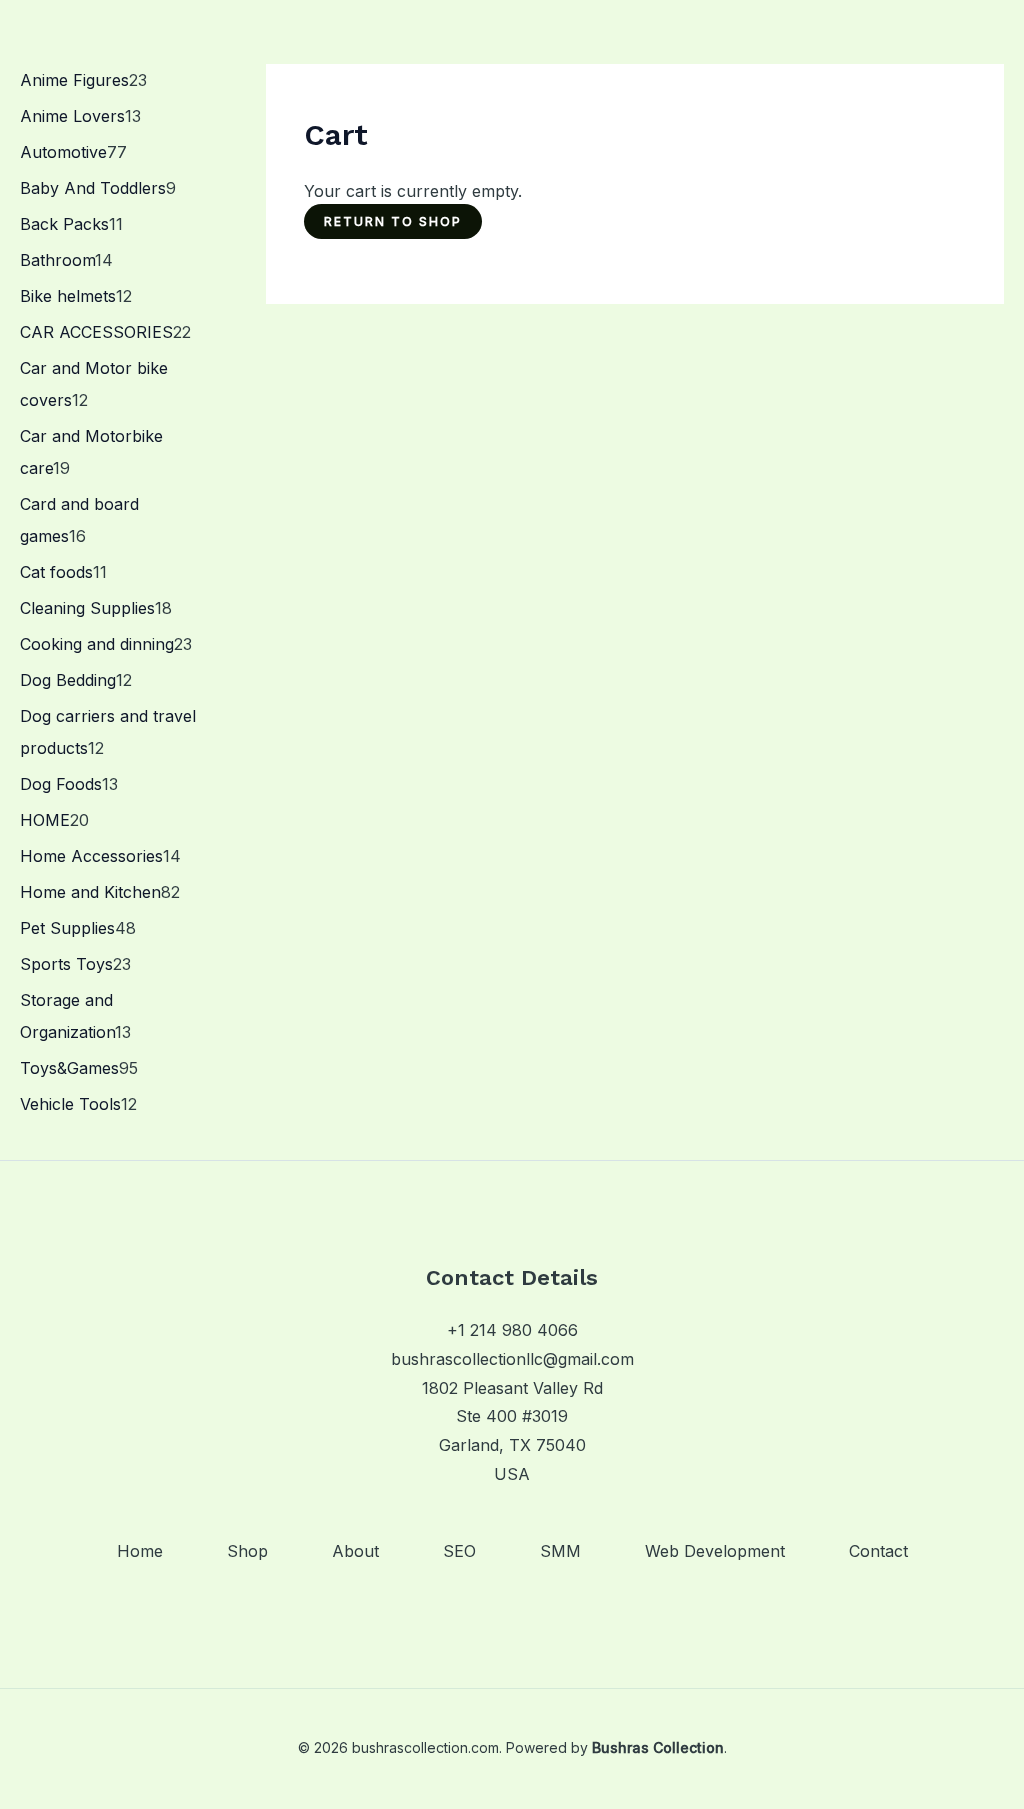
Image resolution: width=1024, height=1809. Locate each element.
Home (140, 1551)
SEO (459, 1551)
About (355, 1551)
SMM (560, 1551)
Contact (878, 1551)
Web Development (715, 1551)
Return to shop (393, 221)
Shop (247, 1551)
